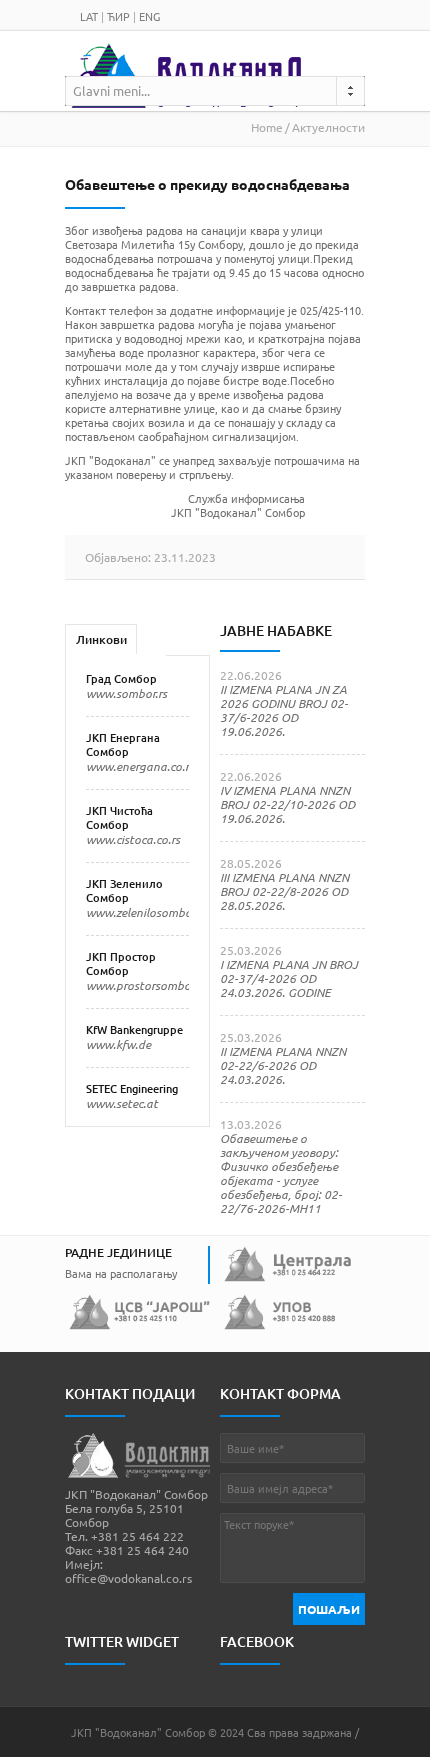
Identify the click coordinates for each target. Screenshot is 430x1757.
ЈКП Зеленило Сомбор (124, 890)
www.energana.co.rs (140, 766)
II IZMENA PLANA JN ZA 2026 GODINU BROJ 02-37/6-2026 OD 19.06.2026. (284, 710)
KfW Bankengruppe (134, 1029)
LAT (89, 16)
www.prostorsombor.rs (146, 985)
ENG (149, 16)
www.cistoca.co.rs (133, 839)
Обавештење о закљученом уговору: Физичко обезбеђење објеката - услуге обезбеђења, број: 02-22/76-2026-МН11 (281, 1173)
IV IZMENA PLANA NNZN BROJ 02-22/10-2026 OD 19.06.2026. (287, 804)
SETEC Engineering (132, 1088)
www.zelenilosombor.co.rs (154, 912)
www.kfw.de (118, 1044)
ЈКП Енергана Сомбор (123, 744)
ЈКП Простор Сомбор (121, 963)
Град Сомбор (121, 678)
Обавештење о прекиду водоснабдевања (207, 184)
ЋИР (118, 16)
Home (267, 127)
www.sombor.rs (126, 693)
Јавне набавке (276, 630)
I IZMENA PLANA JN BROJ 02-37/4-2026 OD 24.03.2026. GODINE (289, 978)
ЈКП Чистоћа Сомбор (119, 817)
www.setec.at (122, 1103)
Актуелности (328, 127)
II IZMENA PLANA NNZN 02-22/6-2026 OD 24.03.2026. (283, 1065)
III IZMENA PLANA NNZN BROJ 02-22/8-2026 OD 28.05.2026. (284, 891)
